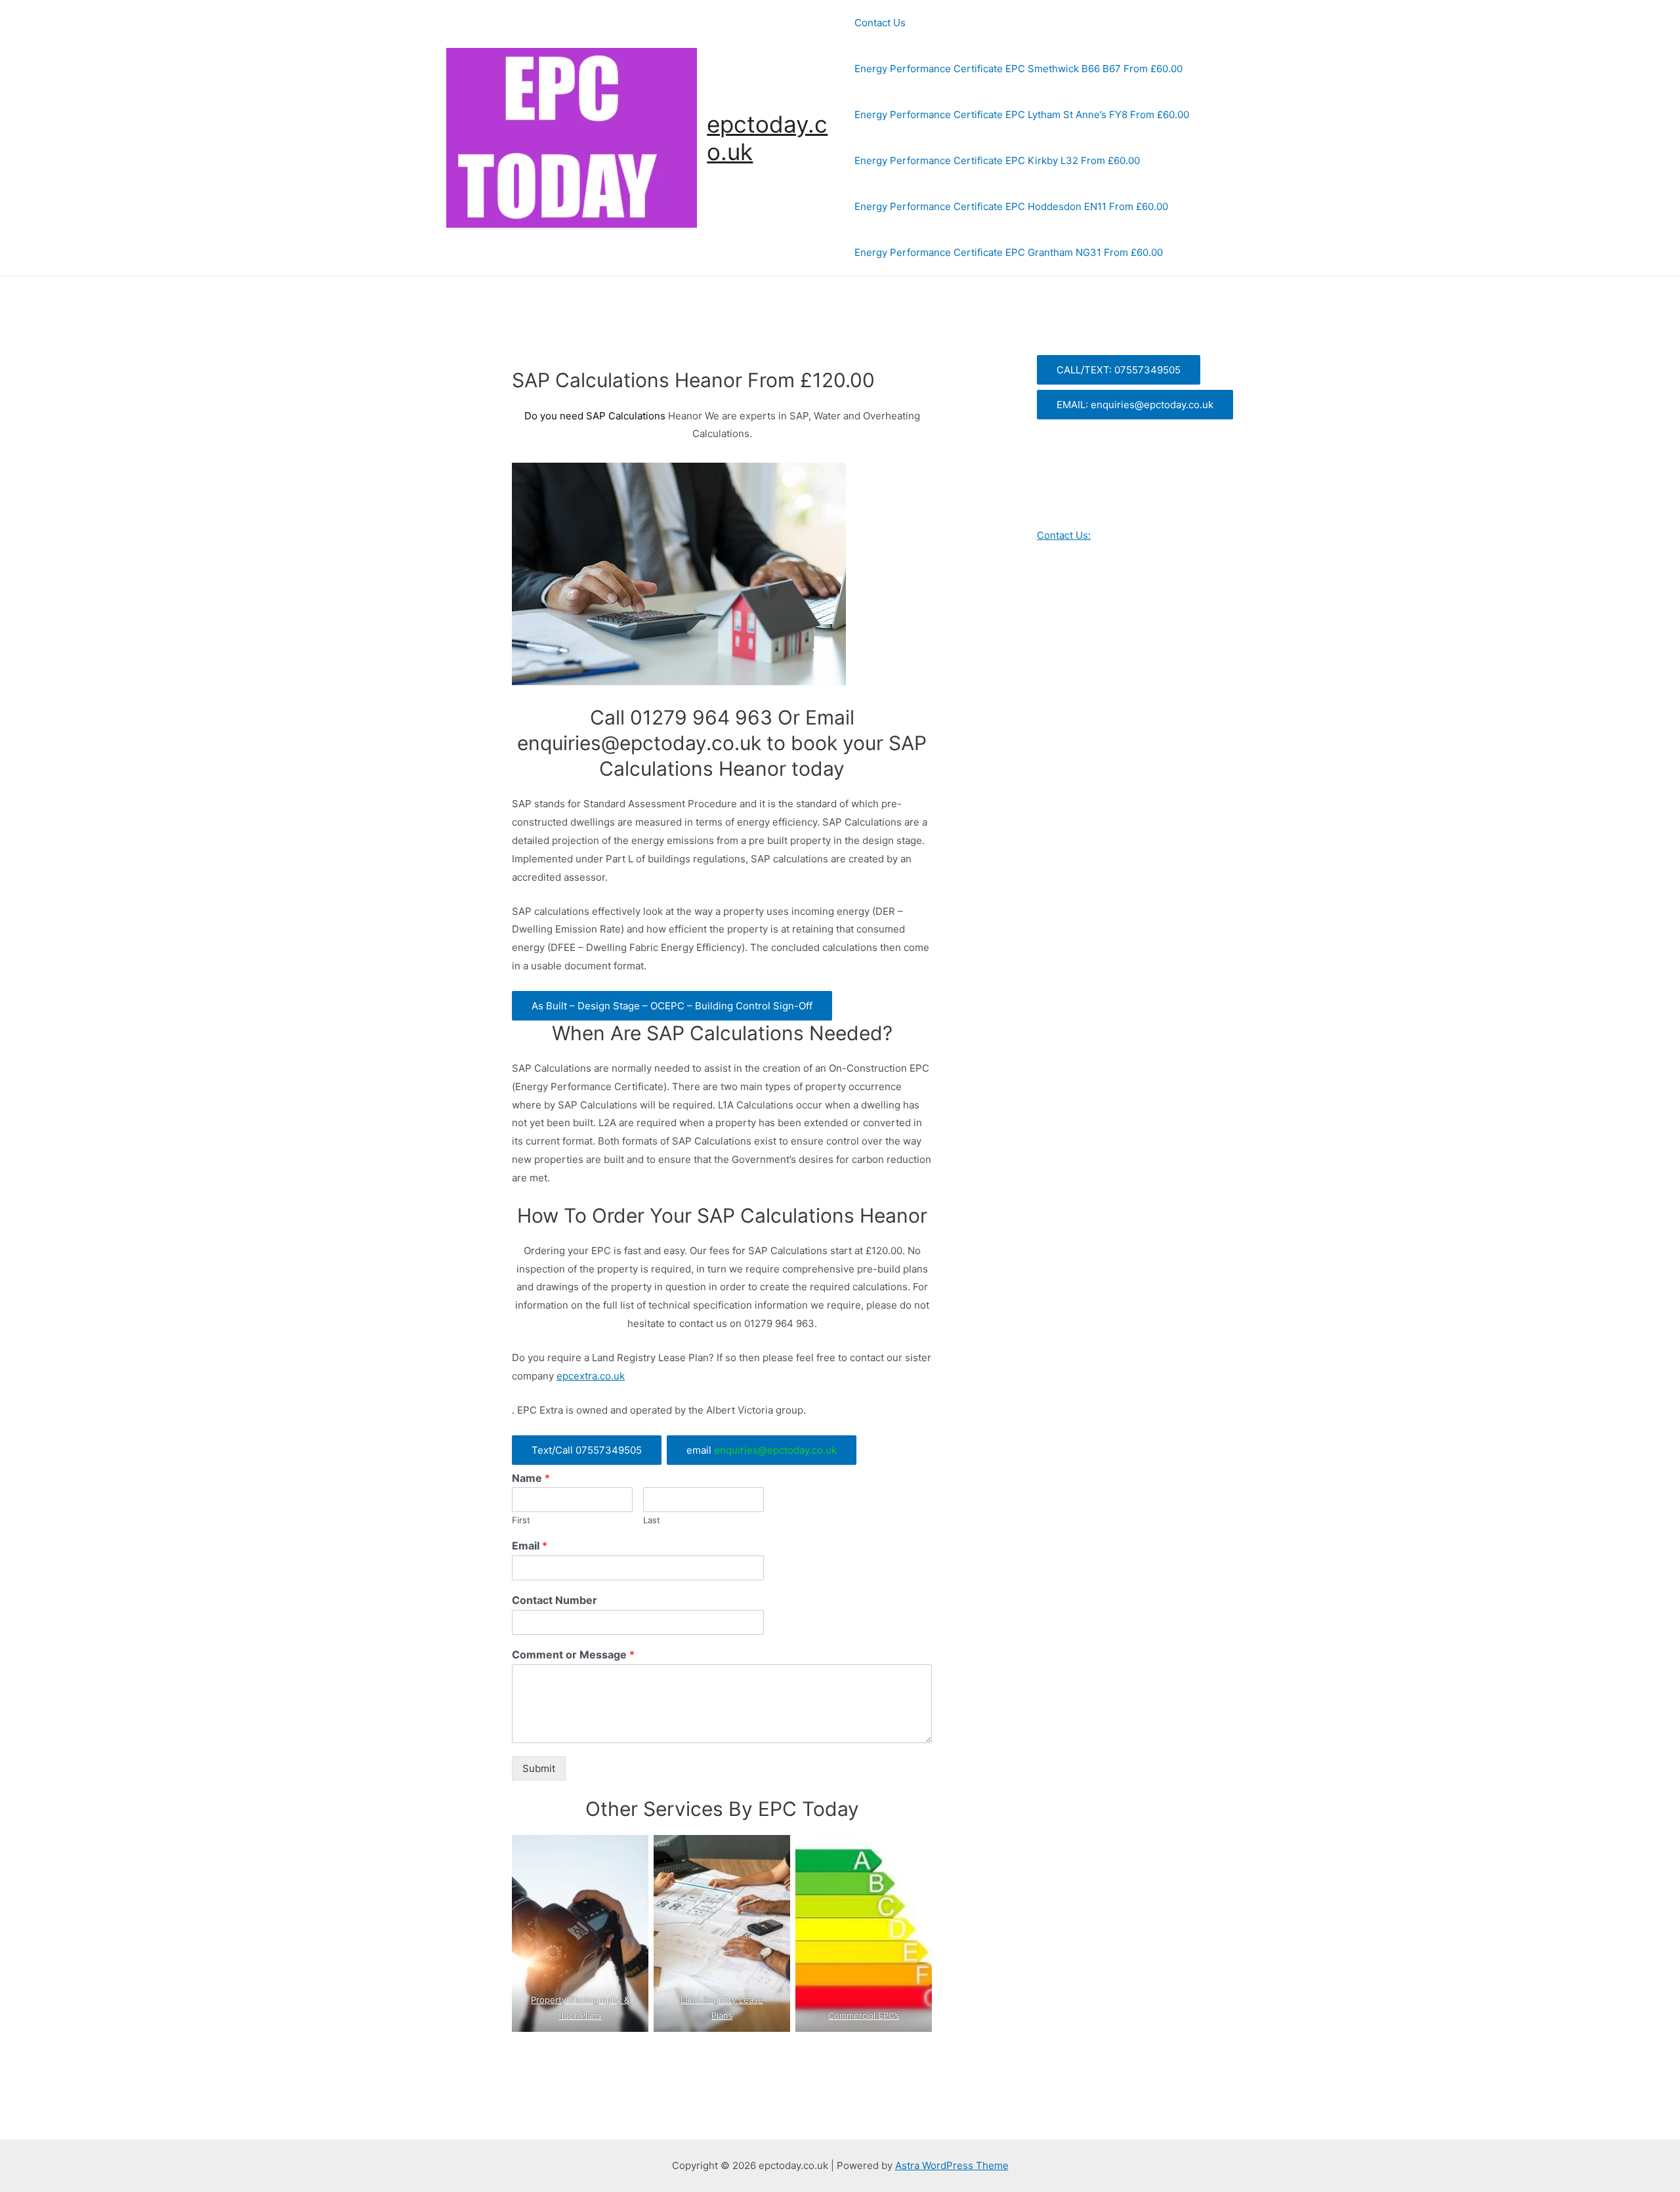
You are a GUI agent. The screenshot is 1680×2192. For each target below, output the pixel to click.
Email (530, 1546)
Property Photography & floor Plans (580, 2008)
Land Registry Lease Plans (722, 2008)
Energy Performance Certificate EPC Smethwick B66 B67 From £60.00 (1018, 69)
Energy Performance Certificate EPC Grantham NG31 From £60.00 (1009, 252)
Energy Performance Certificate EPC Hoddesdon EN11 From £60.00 (1011, 206)
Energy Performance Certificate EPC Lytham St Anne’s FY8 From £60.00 (1022, 115)
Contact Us (880, 23)
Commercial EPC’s (863, 2015)
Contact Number (555, 1600)
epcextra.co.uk (591, 1376)
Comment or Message (573, 1655)
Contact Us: (1064, 535)
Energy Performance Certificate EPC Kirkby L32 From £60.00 (997, 160)
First (521, 1520)
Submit (539, 1768)
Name (531, 1478)
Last (652, 1520)
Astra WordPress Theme (952, 2165)
